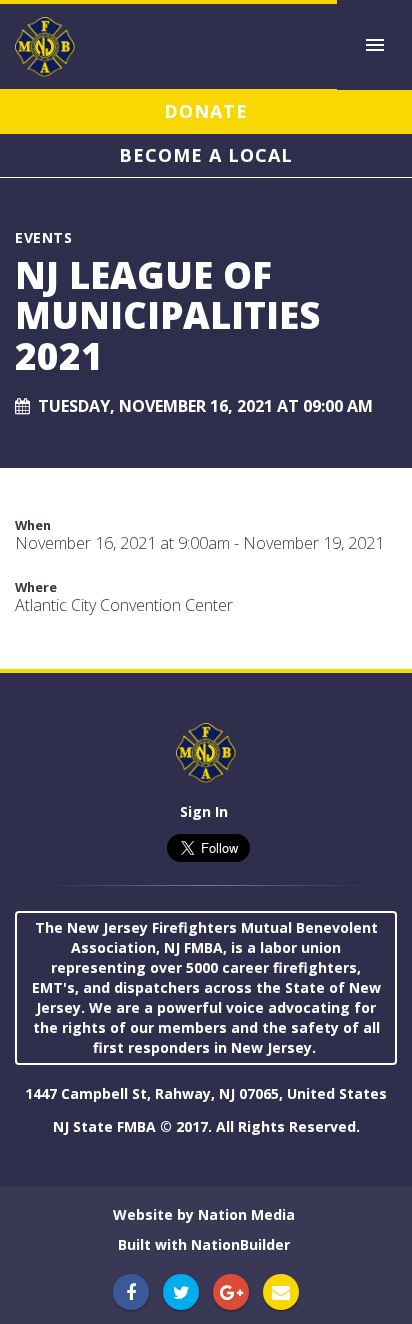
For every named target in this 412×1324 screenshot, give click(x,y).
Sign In (204, 811)
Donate (206, 111)
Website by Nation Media (204, 1214)
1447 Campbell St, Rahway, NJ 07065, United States (206, 1093)
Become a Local (206, 155)
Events (43, 237)
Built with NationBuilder (204, 1244)
